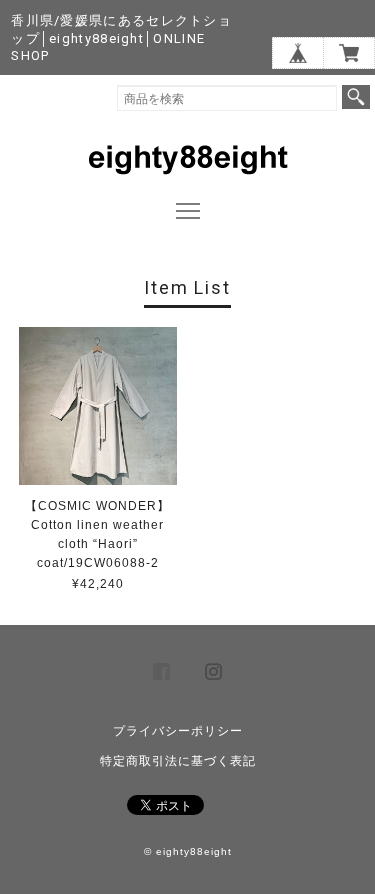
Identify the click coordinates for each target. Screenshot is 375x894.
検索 (356, 97)
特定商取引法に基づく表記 (178, 761)
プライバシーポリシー (178, 731)
